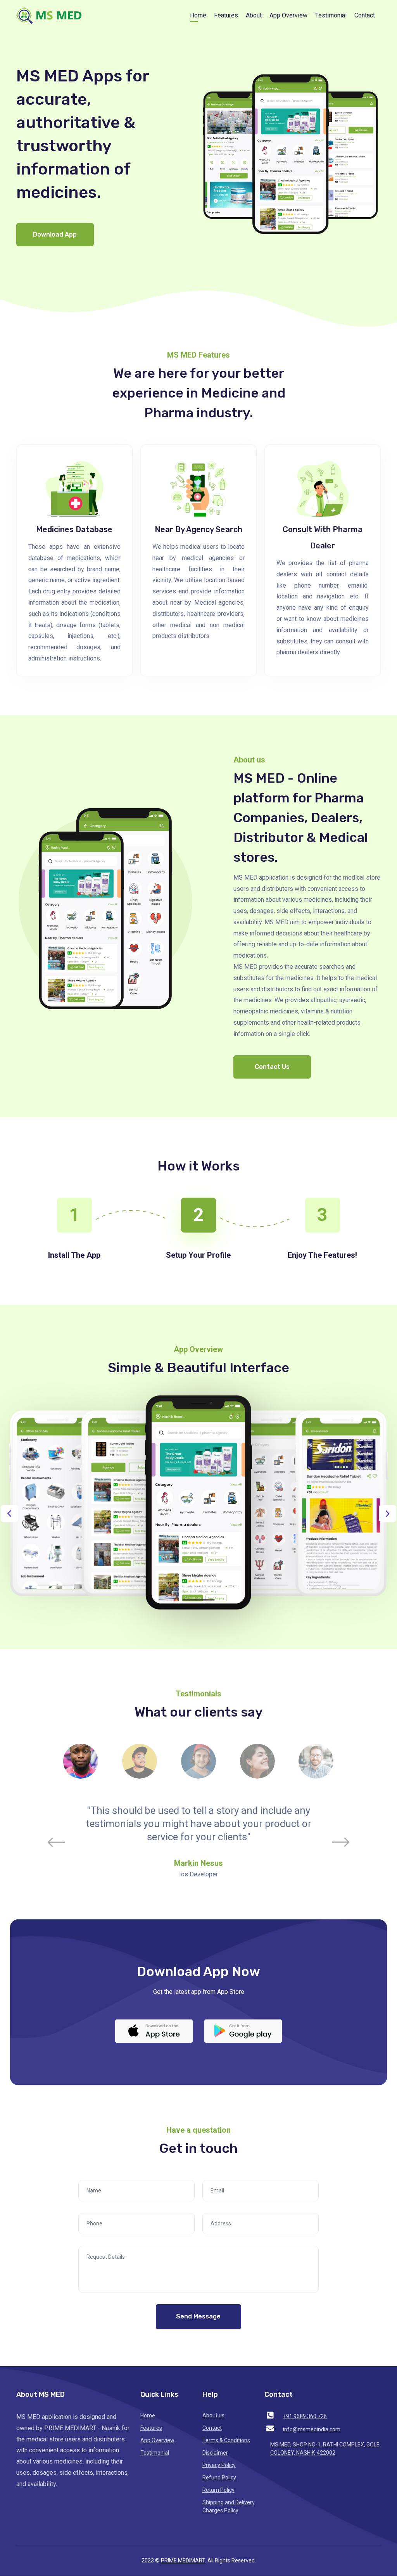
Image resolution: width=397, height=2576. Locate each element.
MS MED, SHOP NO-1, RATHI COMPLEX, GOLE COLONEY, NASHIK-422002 (325, 2449)
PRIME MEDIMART (183, 2560)
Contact (365, 15)
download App (55, 234)
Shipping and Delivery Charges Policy (229, 2506)
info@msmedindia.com (312, 2429)
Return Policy (218, 2490)
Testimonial (331, 15)
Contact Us (272, 1067)
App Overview (288, 15)
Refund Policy (219, 2477)
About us (213, 2415)
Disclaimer (215, 2453)
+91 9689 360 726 (305, 2416)
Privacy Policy (219, 2465)
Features (151, 2428)
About (254, 15)
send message (198, 2316)
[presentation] (9, 1514)
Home (198, 15)
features (226, 15)
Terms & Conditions (226, 2440)
